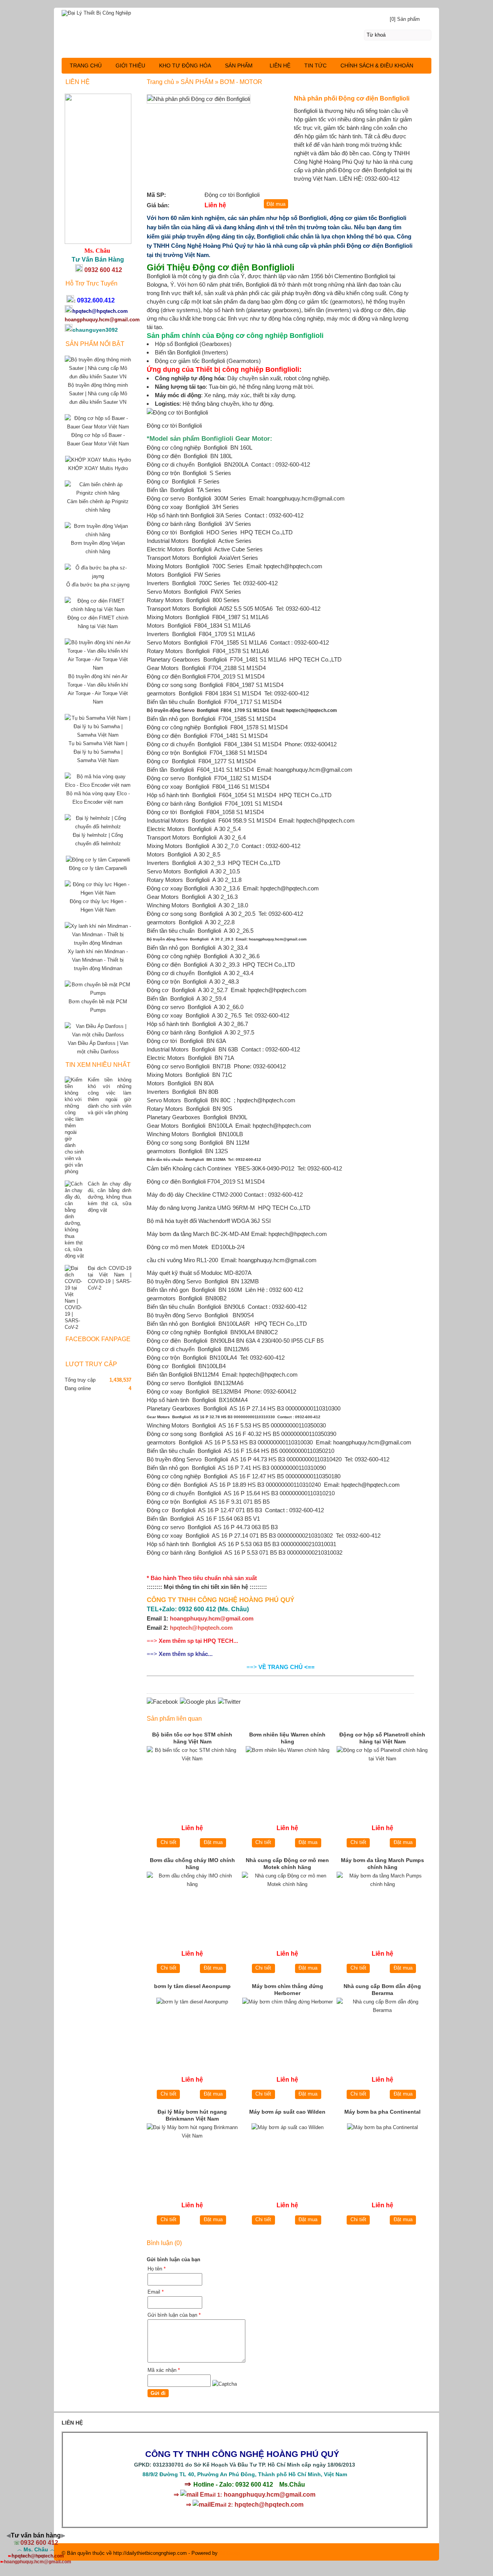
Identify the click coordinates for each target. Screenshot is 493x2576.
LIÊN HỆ (280, 65)
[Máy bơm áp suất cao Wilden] (288, 2155)
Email (156, 2292)
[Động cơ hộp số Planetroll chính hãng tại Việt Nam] (382, 1778)
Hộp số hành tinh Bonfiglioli (180, 515)
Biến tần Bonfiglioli (169, 1374)
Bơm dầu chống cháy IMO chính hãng (192, 1864)
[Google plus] (198, 1702)
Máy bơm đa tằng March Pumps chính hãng (382, 1864)
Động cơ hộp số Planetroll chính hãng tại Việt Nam (382, 1738)
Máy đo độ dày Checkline (179, 1195)
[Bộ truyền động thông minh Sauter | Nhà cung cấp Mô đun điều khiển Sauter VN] (98, 377)
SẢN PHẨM (239, 65)
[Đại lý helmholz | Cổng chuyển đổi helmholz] (98, 827)
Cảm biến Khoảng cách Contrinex (189, 1168)
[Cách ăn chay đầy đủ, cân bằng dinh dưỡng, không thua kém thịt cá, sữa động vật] (74, 1220)
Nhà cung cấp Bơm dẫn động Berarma (382, 1990)
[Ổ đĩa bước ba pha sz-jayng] (98, 576)
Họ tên (157, 2269)
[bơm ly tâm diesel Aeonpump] (192, 2029)
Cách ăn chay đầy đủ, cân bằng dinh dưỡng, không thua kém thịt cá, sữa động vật (110, 1197)
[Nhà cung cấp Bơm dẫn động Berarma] (382, 2029)
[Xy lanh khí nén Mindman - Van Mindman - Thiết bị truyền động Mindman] (98, 943)
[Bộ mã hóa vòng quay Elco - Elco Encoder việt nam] (98, 785)
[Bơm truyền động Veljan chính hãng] (98, 535)
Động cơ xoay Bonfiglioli (177, 888)
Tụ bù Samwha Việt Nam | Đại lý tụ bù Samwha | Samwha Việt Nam (98, 752)
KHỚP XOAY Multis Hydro (98, 468)
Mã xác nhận (164, 2370)
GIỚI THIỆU (130, 65)
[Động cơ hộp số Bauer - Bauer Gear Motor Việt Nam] (98, 427)
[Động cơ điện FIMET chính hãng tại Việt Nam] (98, 609)
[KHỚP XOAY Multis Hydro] (98, 460)
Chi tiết (169, 1842)
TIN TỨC (315, 65)
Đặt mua (213, 1842)
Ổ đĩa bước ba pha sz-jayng (98, 585)
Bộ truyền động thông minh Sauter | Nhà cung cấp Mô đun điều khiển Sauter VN (98, 394)
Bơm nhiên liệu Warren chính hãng (287, 1738)
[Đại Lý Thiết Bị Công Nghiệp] (246, 12)
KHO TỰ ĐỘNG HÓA (185, 65)
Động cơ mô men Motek (178, 1247)
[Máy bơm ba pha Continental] (382, 2155)
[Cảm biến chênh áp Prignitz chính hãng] (98, 493)
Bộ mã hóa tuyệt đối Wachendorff (188, 1221)
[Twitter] (229, 1702)
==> (192, 1641)
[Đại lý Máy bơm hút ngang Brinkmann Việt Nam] (192, 2155)
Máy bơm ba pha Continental (382, 2112)
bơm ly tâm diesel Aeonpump (192, 1986)
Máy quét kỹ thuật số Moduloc (185, 1273)
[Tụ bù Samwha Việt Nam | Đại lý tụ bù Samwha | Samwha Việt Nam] (98, 735)
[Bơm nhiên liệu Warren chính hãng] (288, 1778)
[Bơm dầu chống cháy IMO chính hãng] (192, 1903)
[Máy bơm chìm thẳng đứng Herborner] (288, 2029)
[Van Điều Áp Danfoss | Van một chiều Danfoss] (98, 1035)
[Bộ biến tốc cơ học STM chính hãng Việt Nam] (192, 1778)
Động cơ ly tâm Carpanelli (98, 868)
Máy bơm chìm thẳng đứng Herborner (288, 1990)
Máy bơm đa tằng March (178, 1234)
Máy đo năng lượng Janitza (181, 1208)
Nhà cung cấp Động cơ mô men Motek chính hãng (287, 1864)
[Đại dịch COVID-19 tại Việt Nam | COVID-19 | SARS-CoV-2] (74, 1298)
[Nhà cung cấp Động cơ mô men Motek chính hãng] (288, 1903)
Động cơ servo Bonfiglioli (178, 1066)
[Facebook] (162, 1702)
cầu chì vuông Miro (171, 1260)
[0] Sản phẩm (405, 19)
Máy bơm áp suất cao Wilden (287, 2112)
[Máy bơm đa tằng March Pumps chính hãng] (382, 1903)
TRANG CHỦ (86, 65)
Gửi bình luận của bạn (174, 2315)
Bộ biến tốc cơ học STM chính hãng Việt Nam (192, 1738)
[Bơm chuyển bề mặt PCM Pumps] (98, 993)
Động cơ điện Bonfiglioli (176, 676)
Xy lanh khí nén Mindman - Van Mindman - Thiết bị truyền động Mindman (98, 960)
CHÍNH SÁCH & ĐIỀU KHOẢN (377, 65)
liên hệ (239, 1587)
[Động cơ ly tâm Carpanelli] (98, 860)
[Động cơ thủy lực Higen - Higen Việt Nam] (98, 893)
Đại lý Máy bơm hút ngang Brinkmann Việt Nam (192, 2115)
